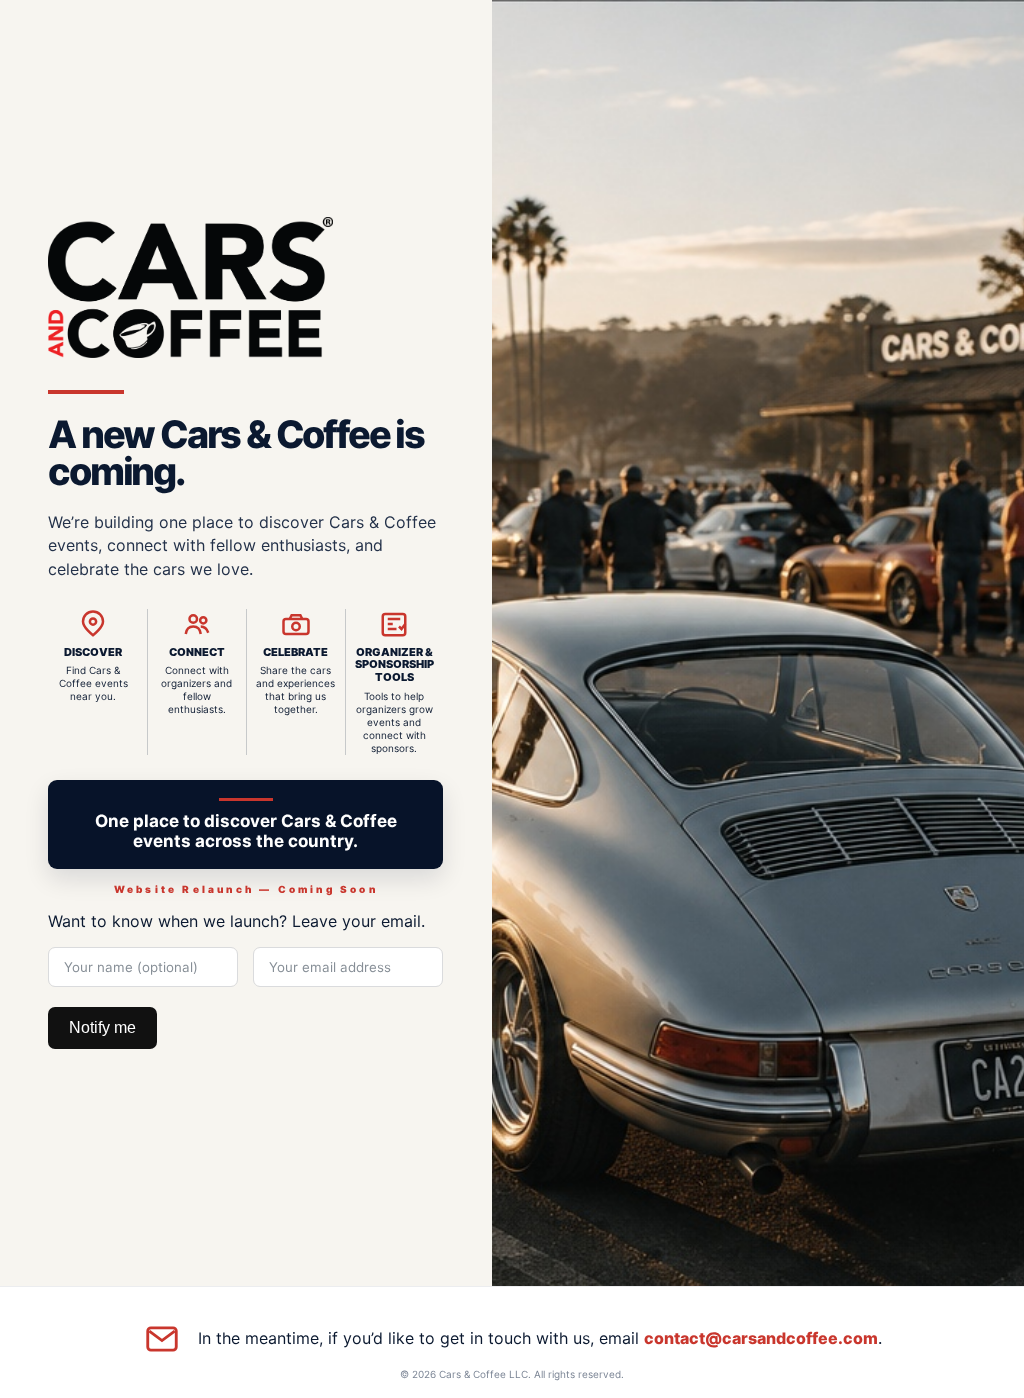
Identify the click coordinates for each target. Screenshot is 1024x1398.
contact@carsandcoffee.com (761, 1338)
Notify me (102, 1027)
